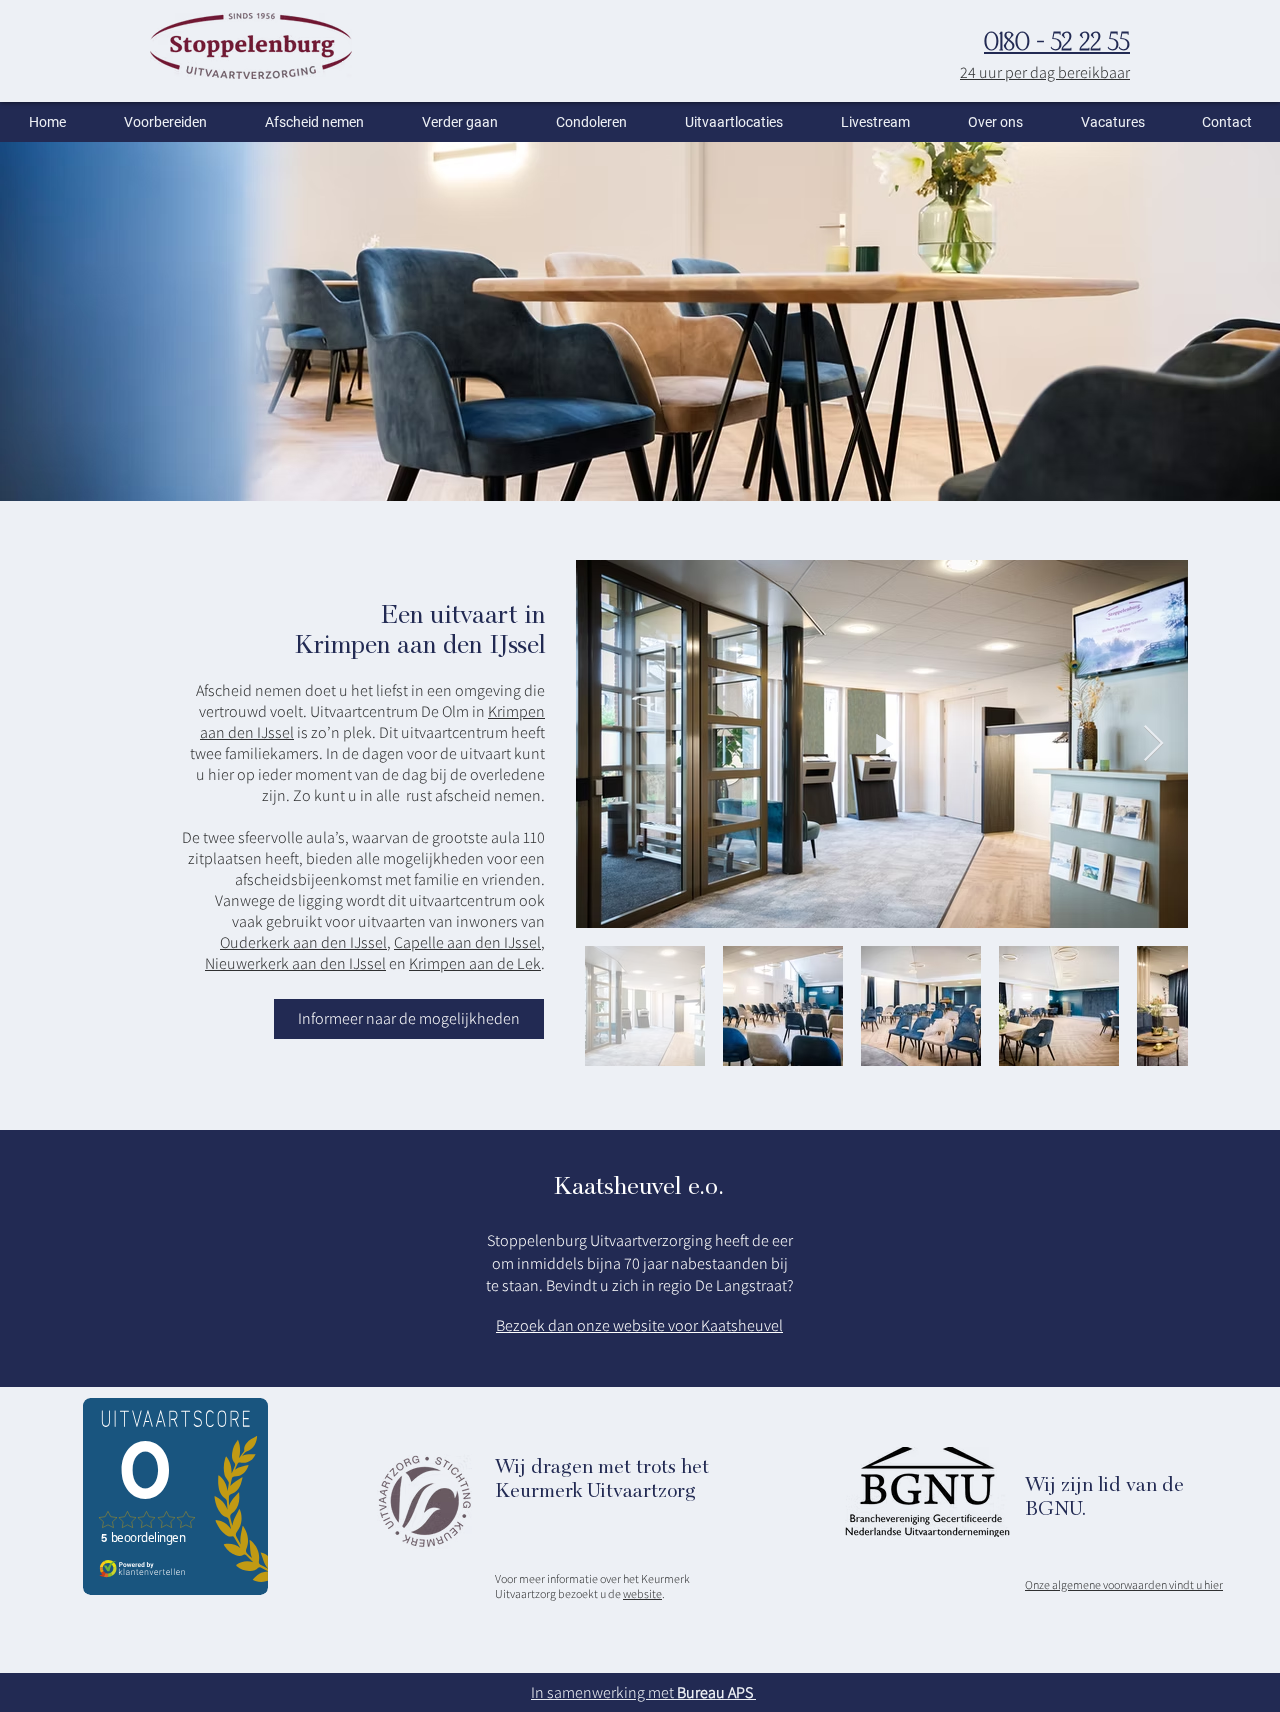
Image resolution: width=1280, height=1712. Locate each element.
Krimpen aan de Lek (475, 963)
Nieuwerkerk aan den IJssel (295, 963)
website (642, 1593)
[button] (165, 122)
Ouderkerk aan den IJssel (303, 942)
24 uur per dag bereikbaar (1045, 72)
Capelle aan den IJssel (467, 942)
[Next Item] (1153, 744)
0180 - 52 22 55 (1057, 44)
